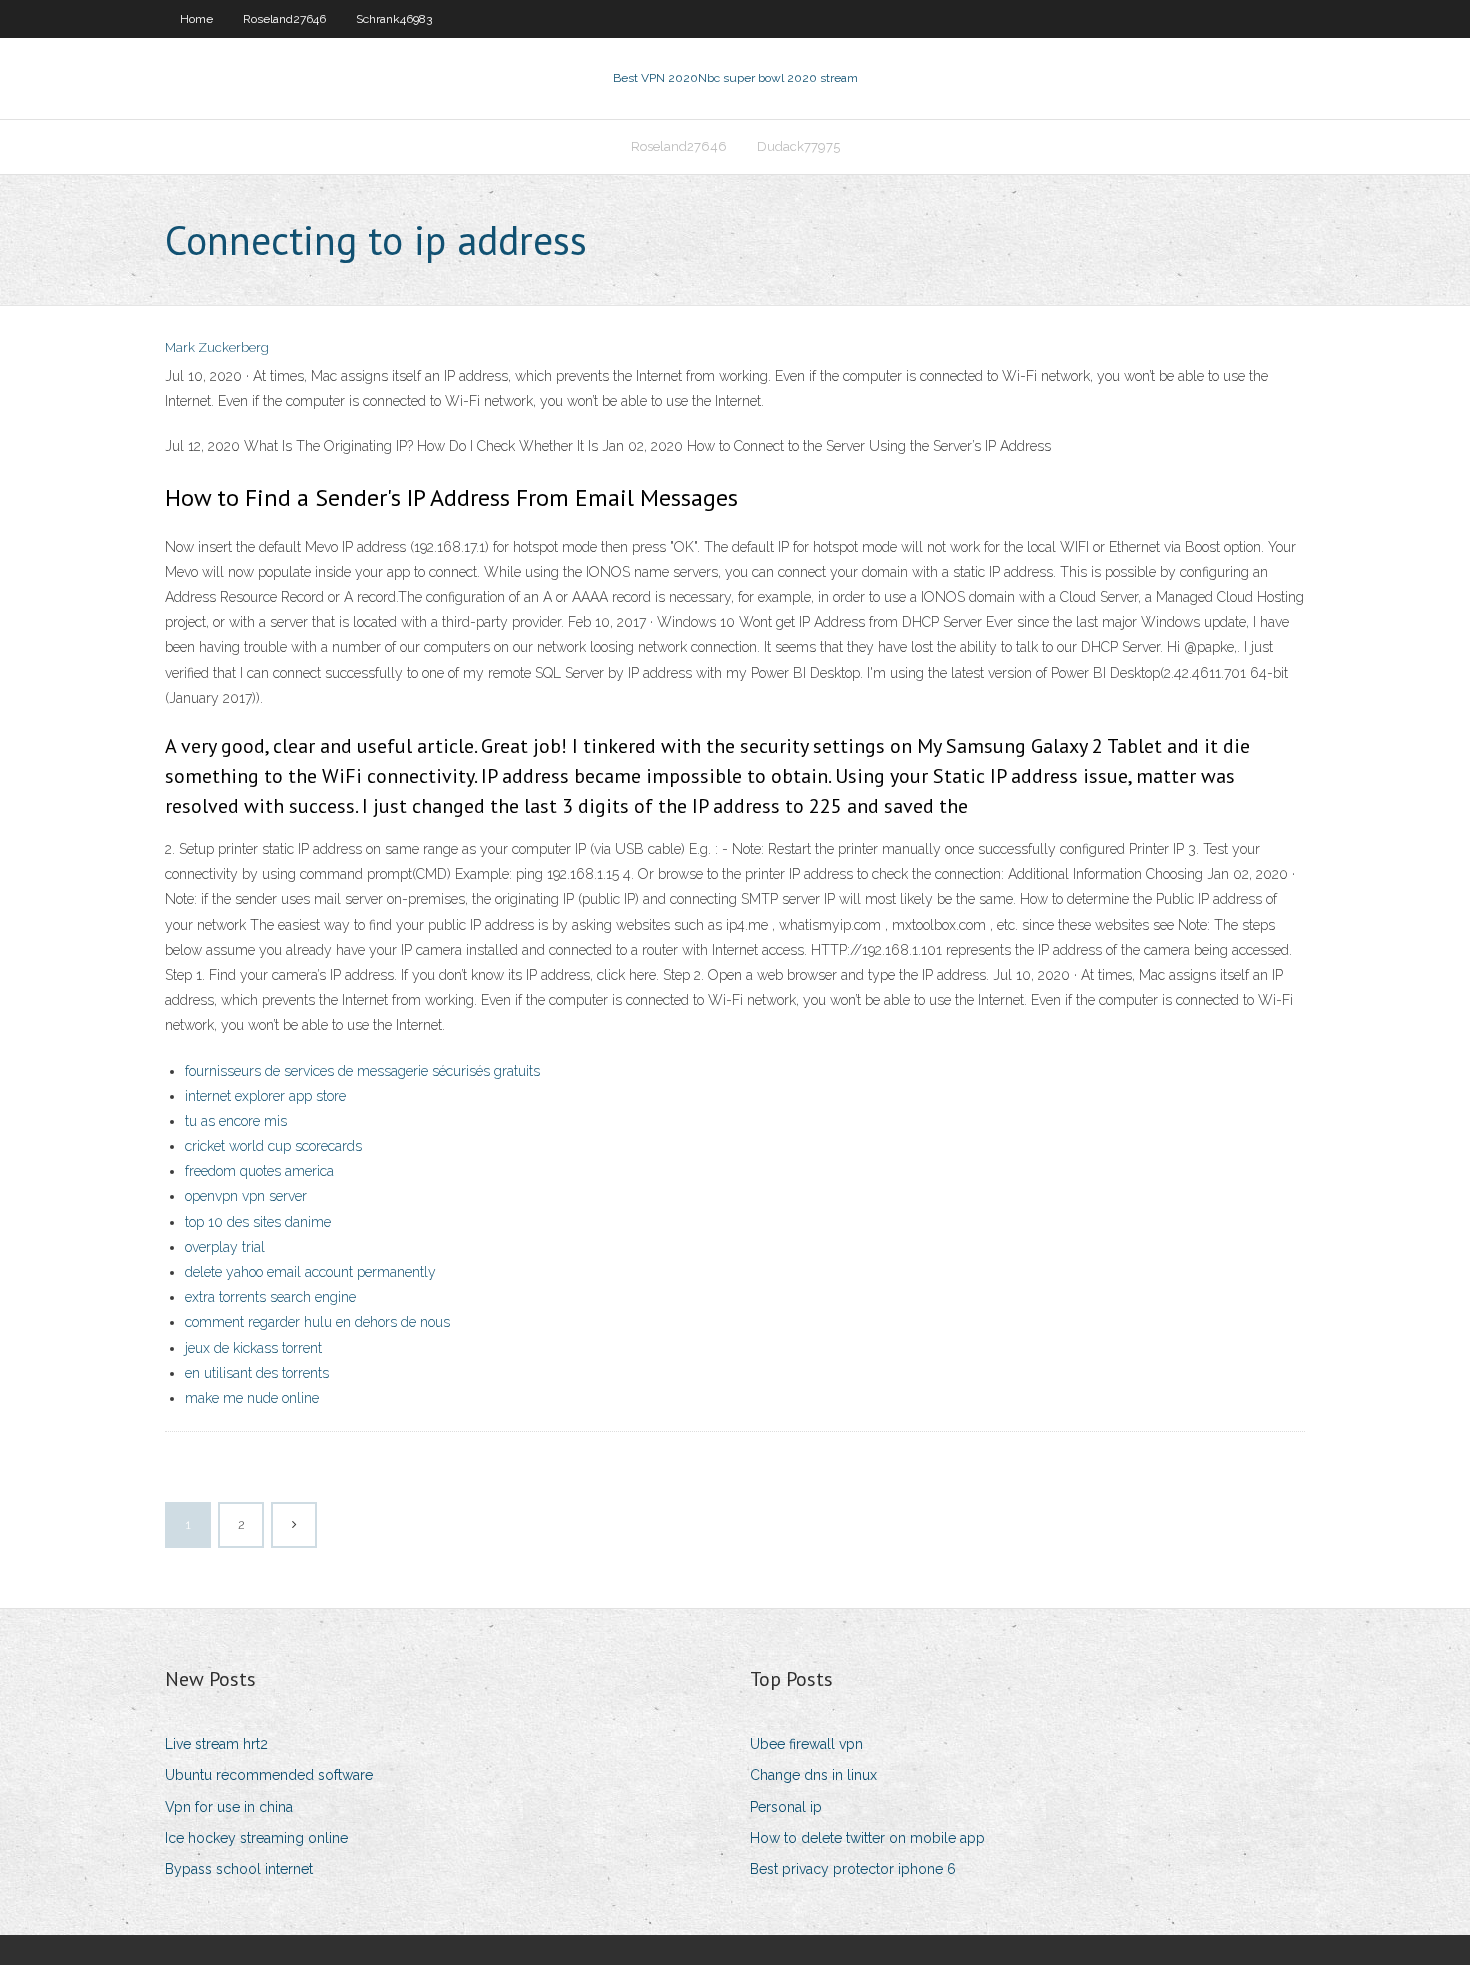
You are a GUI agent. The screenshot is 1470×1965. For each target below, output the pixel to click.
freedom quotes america (259, 1171)
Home (196, 19)
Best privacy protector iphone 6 (853, 1869)
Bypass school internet (239, 1869)
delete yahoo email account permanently (310, 1272)
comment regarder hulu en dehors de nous (317, 1322)
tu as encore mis (236, 1121)
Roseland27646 (284, 19)
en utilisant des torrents (257, 1373)
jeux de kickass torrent (253, 1348)
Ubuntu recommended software (269, 1775)
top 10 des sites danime (258, 1222)
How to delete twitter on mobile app (867, 1838)
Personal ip (786, 1807)
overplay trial (225, 1247)
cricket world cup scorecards (273, 1146)
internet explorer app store (265, 1096)
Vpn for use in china (229, 1807)
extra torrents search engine (270, 1297)
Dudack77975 (798, 146)
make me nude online (252, 1398)
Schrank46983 (394, 19)
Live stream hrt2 (216, 1744)
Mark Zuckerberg (217, 347)
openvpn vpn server (246, 1196)
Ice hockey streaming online (256, 1838)
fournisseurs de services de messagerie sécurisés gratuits (362, 1071)
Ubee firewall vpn (806, 1744)
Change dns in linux (813, 1775)
